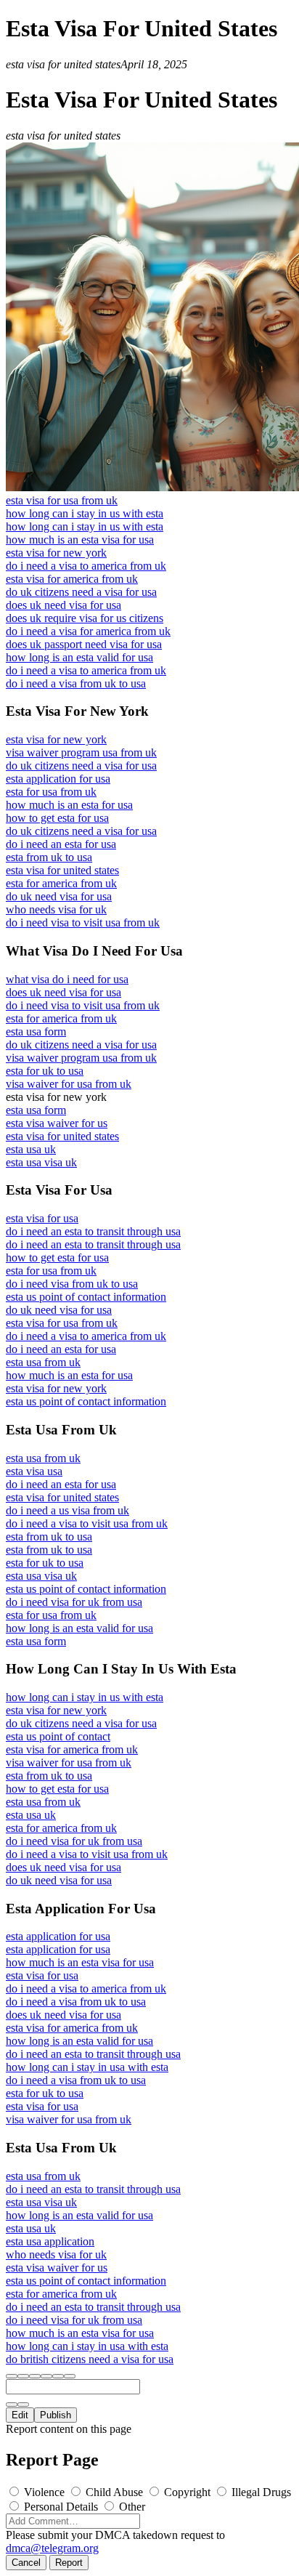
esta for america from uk (61, 883)
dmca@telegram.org (52, 2548)
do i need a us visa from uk (67, 1510)
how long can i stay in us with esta (85, 513)
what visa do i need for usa (67, 979)
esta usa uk (31, 1149)
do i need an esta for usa (61, 844)
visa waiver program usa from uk (81, 752)
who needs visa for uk (56, 909)
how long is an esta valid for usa (79, 657)
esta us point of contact (58, 1736)
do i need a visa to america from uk (86, 566)
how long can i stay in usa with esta (87, 2067)
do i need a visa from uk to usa (76, 683)
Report (69, 2563)
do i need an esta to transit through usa (93, 1231)
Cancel (26, 2563)
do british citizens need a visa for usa (90, 2359)
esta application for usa (58, 779)
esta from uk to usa (49, 857)
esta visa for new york (56, 553)
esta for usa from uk (51, 792)
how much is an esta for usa (69, 805)
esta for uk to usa (45, 1071)
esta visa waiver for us (57, 1123)
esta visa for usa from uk (62, 500)
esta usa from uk (43, 1362)
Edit (20, 2415)
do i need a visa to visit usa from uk (87, 1523)
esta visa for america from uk (72, 579)
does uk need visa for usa (64, 605)
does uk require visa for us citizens (85, 618)
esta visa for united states (62, 870)
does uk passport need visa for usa (84, 644)
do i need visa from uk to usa (72, 1284)
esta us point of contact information (86, 1297)
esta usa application (50, 2241)
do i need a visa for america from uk (88, 631)
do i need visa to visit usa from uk (83, 922)
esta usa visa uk (41, 1162)
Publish (56, 2415)
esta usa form (36, 1031)
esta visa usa (34, 1471)
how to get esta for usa (57, 818)
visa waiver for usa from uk (69, 1084)
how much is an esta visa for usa (80, 540)
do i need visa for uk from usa (74, 1602)
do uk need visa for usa (59, 896)
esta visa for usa (42, 1218)
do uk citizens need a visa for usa (81, 592)
